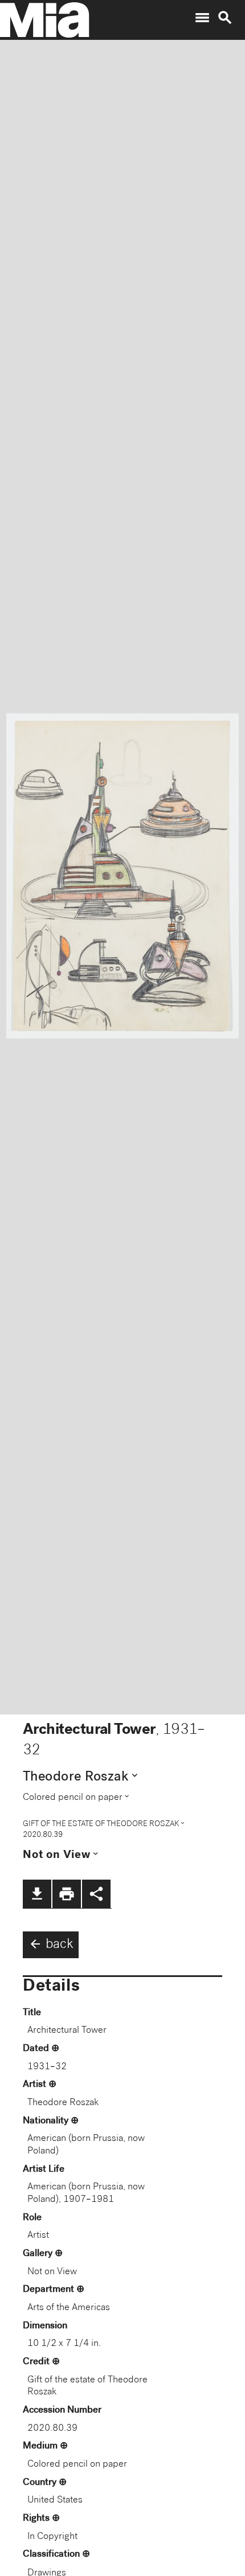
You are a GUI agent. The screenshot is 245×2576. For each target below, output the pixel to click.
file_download (37, 1894)
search (225, 18)
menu (202, 18)
